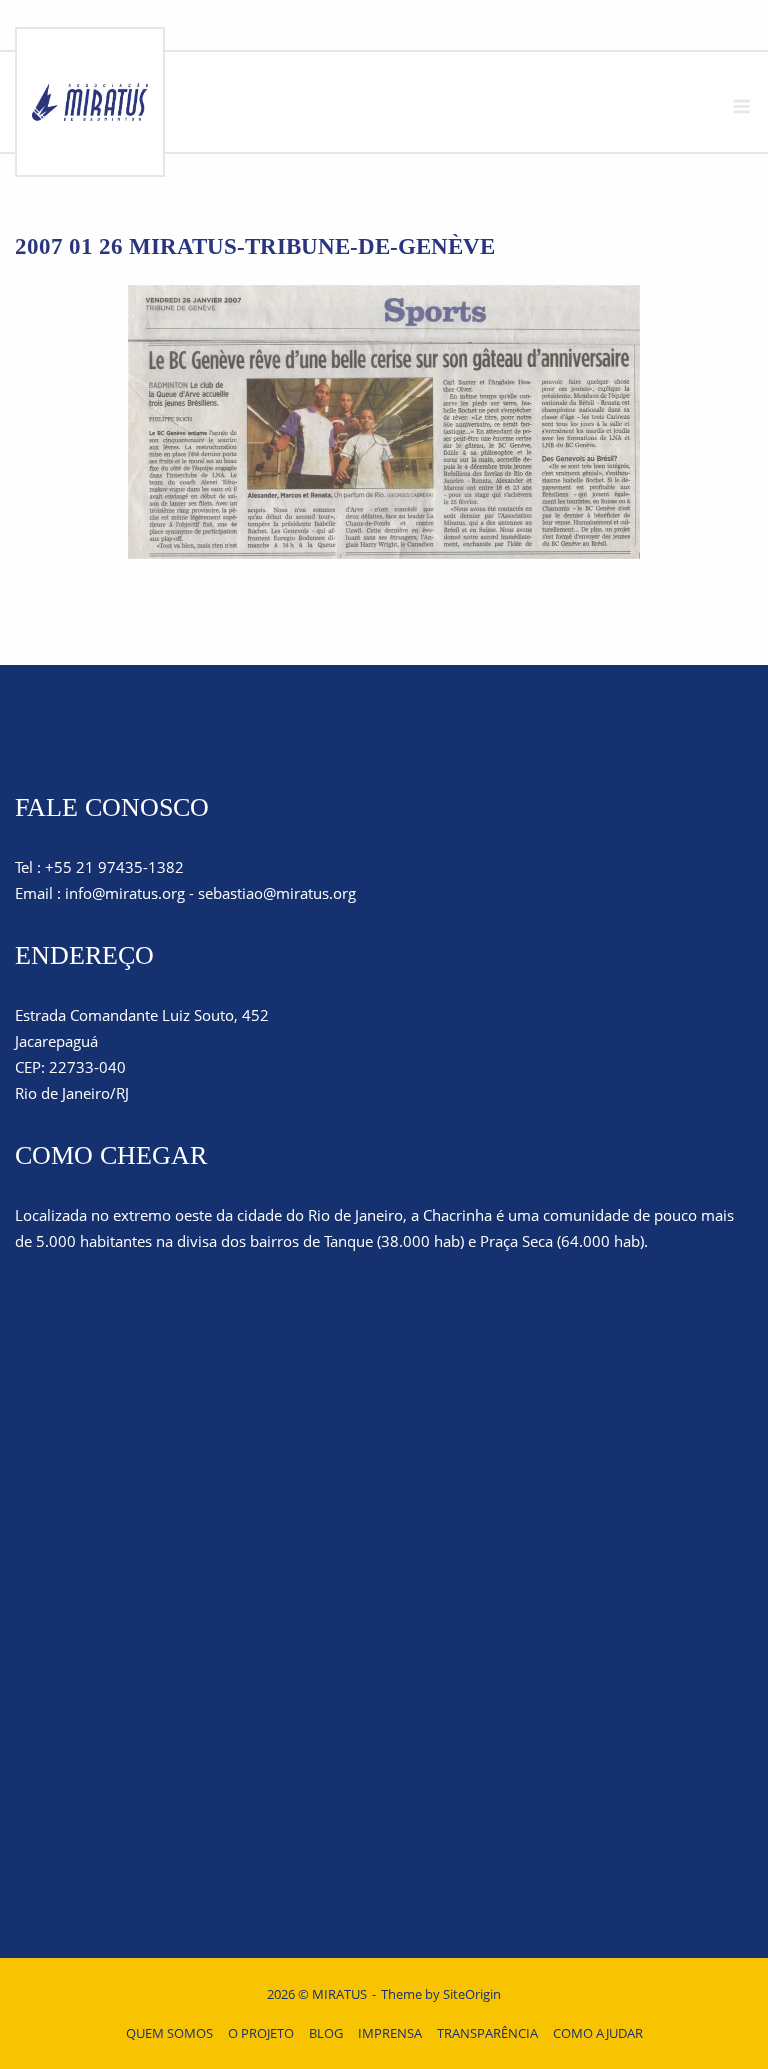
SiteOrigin (472, 1994)
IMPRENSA (390, 2033)
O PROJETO (261, 2033)
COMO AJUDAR (598, 2033)
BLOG (326, 2033)
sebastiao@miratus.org (277, 893)
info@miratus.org (125, 893)
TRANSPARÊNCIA (487, 2033)
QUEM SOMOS (169, 2033)
